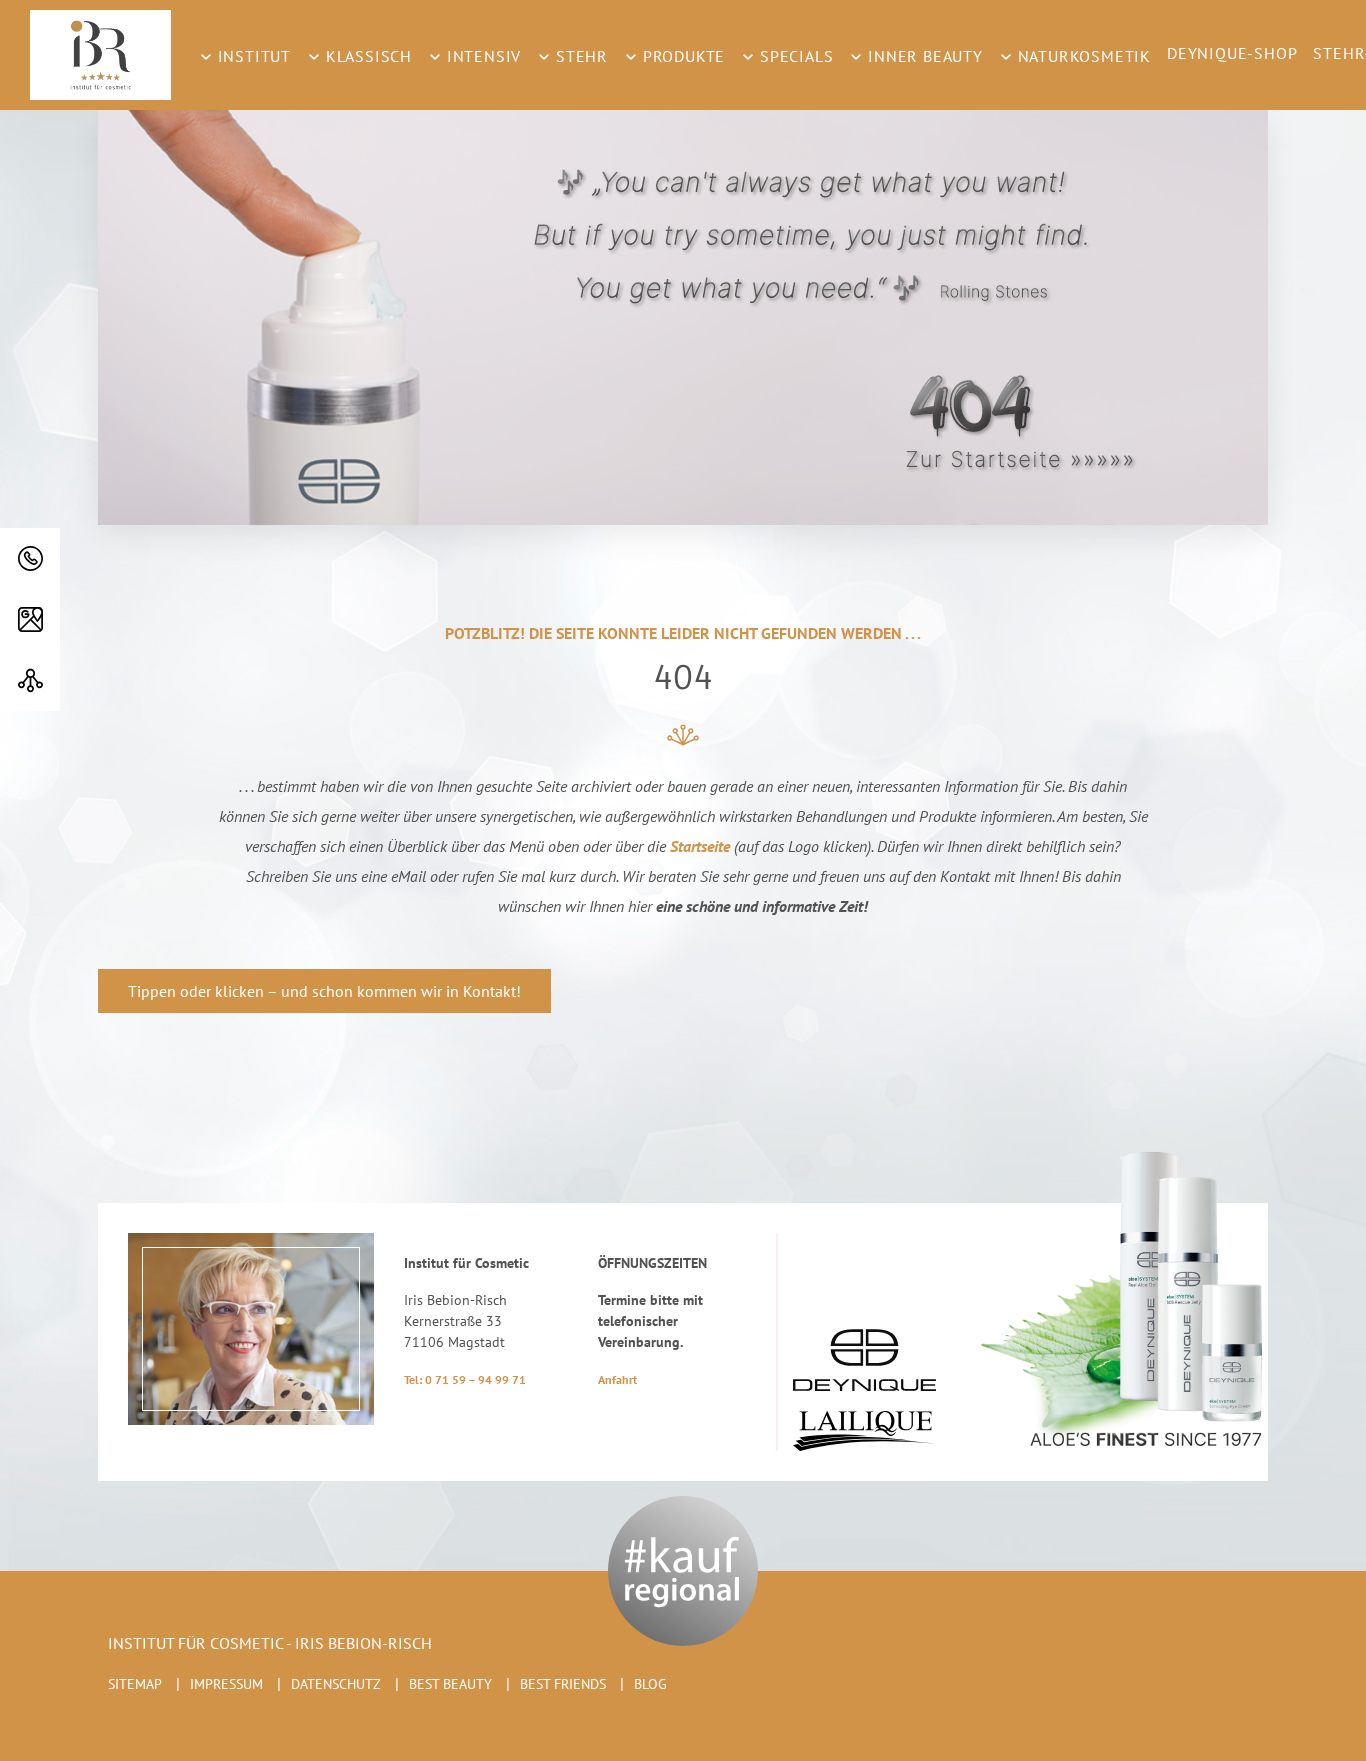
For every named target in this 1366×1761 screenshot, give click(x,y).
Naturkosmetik (1082, 56)
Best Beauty (450, 1684)
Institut (252, 56)
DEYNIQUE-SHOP (1232, 53)
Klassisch (366, 56)
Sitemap (135, 1684)
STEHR (579, 56)
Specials (794, 56)
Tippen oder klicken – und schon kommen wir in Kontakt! (324, 991)
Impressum (226, 1684)
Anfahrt (617, 1379)
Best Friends (563, 1684)
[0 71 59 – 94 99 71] (30, 558)
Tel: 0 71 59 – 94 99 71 (465, 1379)
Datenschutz (336, 1684)
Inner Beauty (922, 56)
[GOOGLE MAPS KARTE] (30, 619)
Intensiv (481, 56)
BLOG (650, 1684)
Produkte (681, 56)
